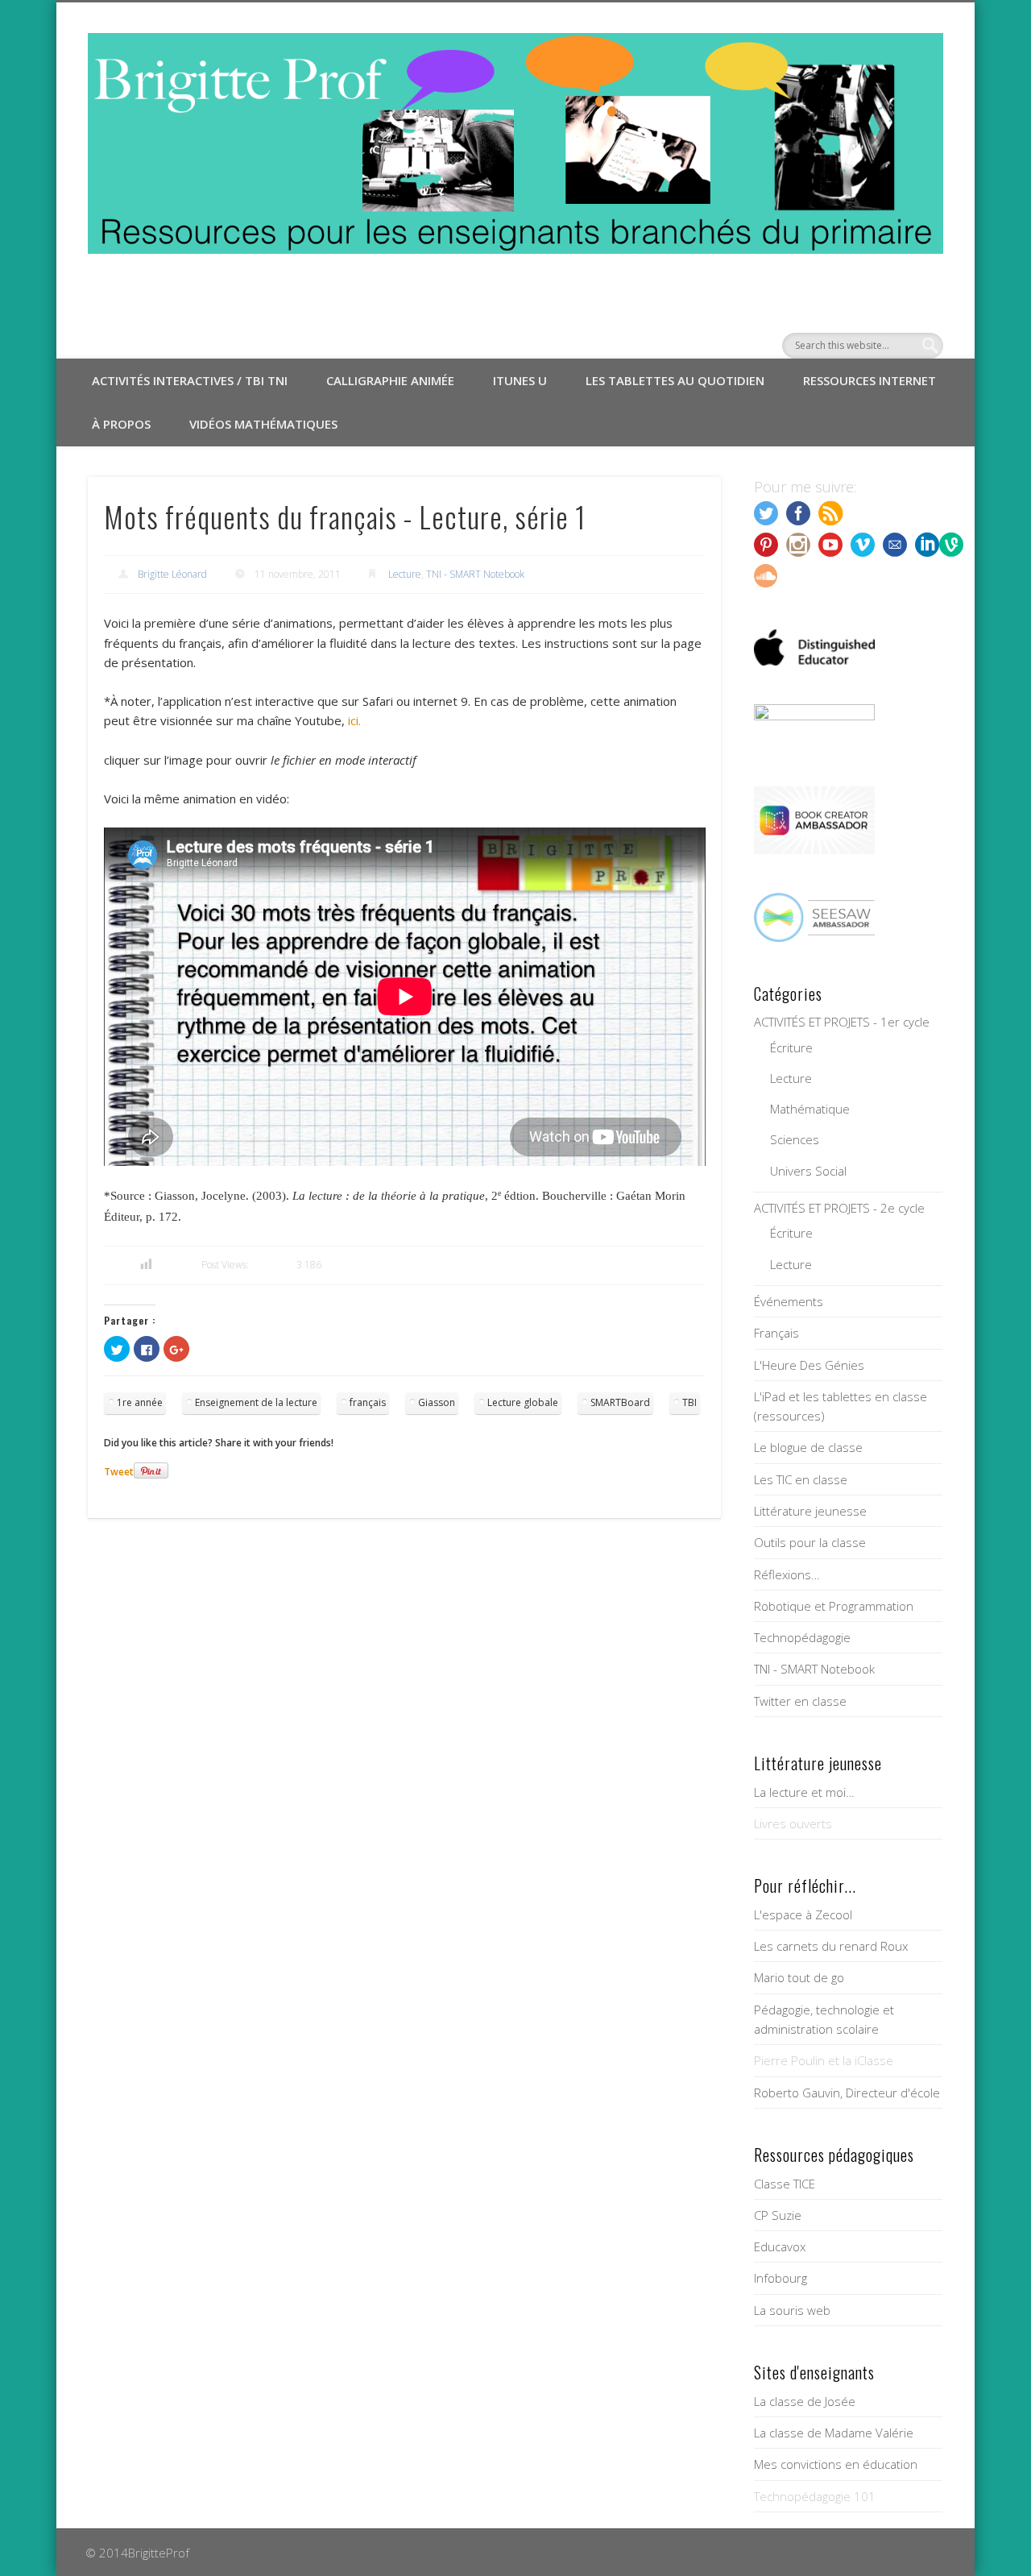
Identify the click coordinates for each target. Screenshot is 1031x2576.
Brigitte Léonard (172, 574)
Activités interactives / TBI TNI (190, 380)
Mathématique (810, 1109)
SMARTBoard (620, 1402)
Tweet (119, 1472)
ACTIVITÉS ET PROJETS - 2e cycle (839, 1208)
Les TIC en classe (801, 1479)
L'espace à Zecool (803, 1914)
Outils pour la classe (810, 1542)
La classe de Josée (805, 2401)
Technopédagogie (802, 1637)
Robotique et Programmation (834, 1606)
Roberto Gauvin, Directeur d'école (847, 2093)
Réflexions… (787, 1574)
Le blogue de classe (808, 1447)
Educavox (780, 2246)
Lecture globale (523, 1402)
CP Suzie (778, 2215)
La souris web (792, 2310)
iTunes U (520, 380)
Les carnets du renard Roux (831, 1946)
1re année (140, 1402)
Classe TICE (785, 2184)
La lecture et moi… (804, 1792)
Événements (789, 1301)
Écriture (791, 1047)
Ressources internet (870, 380)
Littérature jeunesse (810, 1511)
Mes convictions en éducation (836, 2464)
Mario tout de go (799, 1977)
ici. (354, 720)
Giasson (437, 1402)
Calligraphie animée (390, 380)
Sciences (795, 1139)
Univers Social (808, 1171)
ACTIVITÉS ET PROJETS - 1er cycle (842, 1022)
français (368, 1402)
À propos (121, 424)
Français (776, 1333)
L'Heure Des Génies (809, 1365)
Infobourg (780, 2278)
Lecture (405, 574)
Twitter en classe (800, 1701)
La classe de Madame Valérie (834, 2433)
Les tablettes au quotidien (675, 380)
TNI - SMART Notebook (475, 574)
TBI (689, 1402)
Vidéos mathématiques (263, 424)
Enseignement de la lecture (256, 1402)
